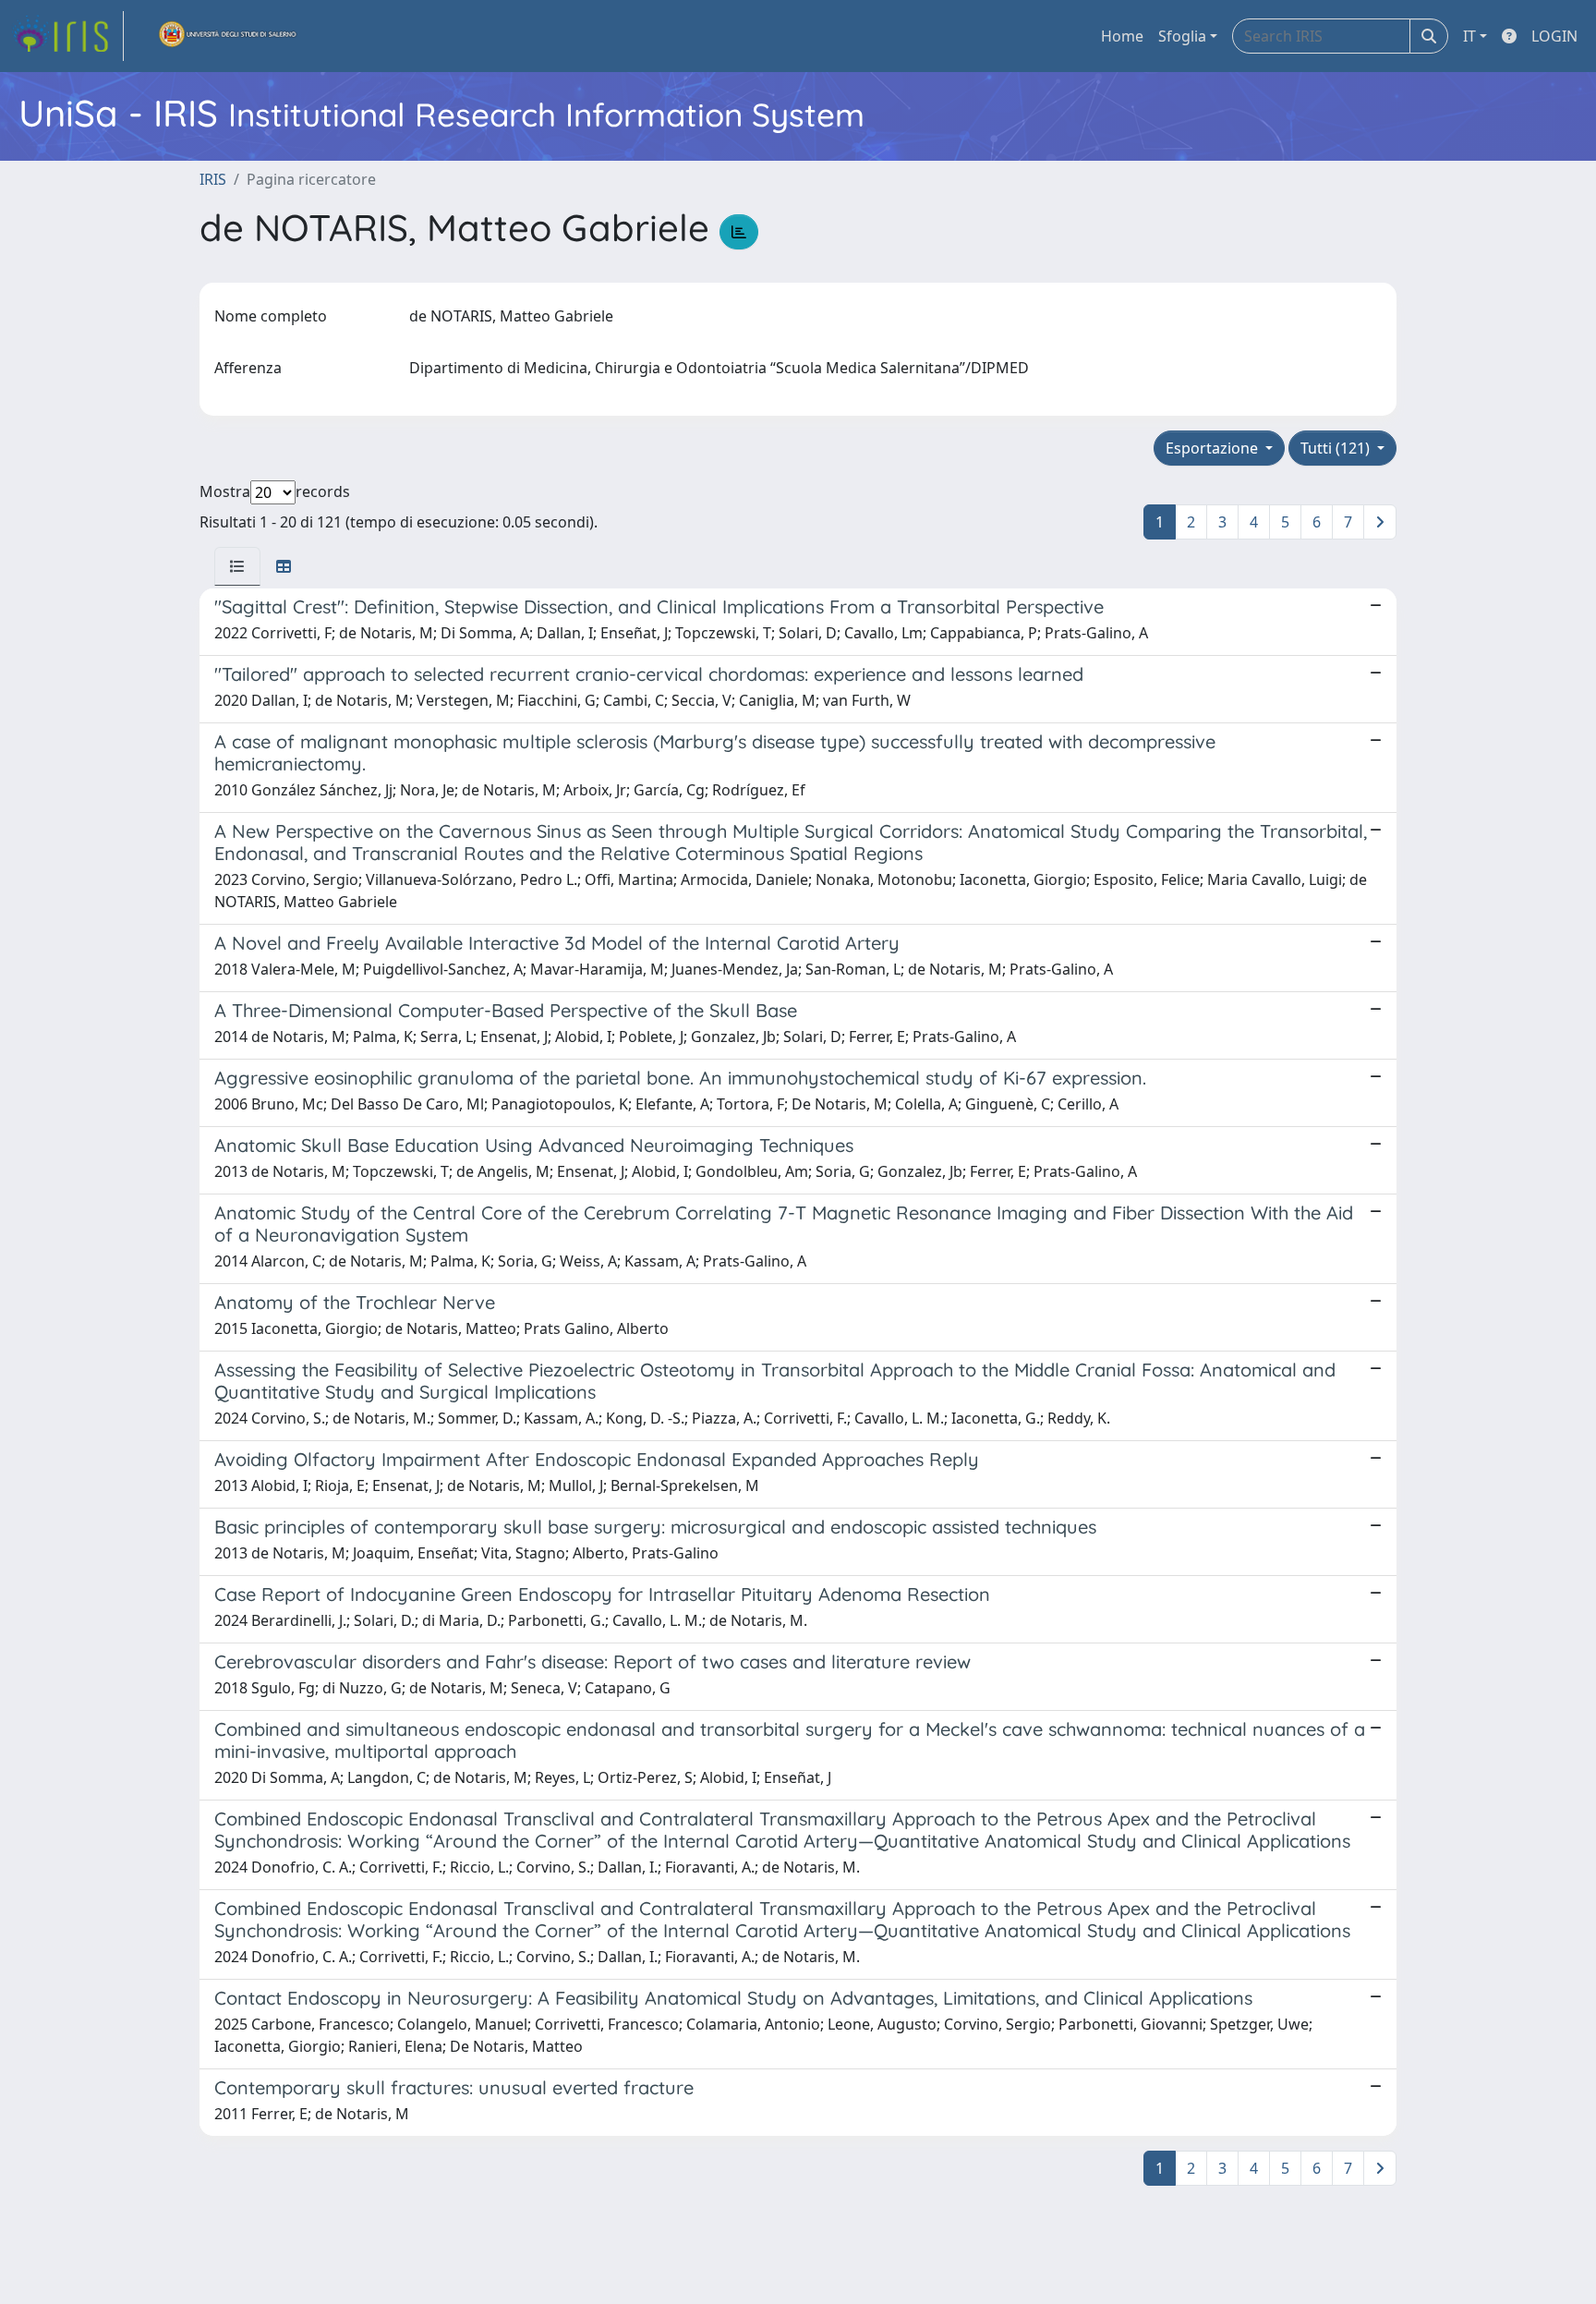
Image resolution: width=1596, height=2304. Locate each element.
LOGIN (1554, 36)
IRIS (213, 179)
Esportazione (1214, 448)
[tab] (237, 566)
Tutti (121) (1337, 448)
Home (1122, 36)
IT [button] (1469, 36)
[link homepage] (67, 36)
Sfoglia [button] (1182, 36)
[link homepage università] (228, 36)
